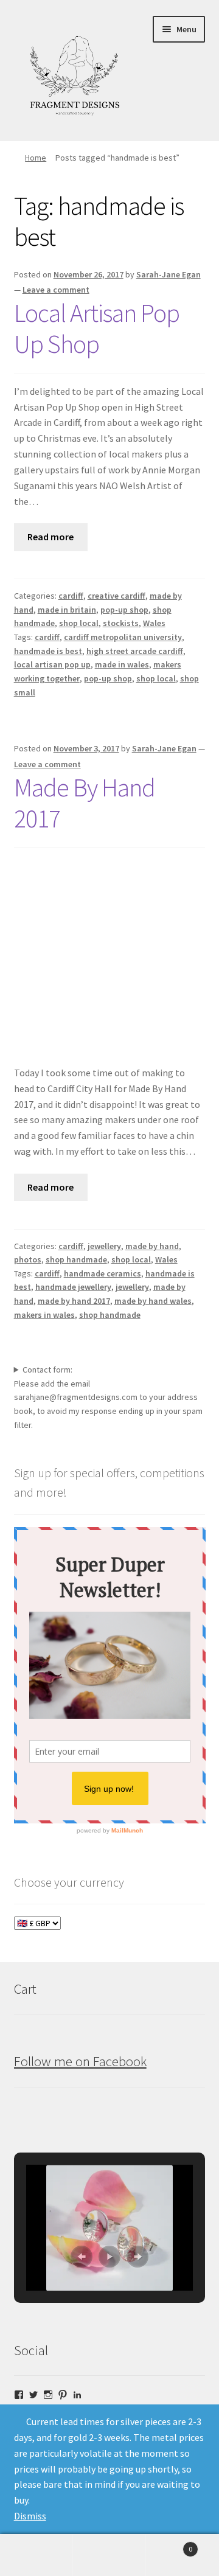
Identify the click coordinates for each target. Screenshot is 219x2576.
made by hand (152, 1246)
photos (28, 1259)
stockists (121, 623)
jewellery (104, 1246)
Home (36, 158)
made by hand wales (153, 1301)
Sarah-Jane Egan (169, 274)
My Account (36, 2555)
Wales (154, 623)
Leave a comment (56, 290)
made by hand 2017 (74, 1301)
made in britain (67, 610)
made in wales (122, 664)
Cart (169, 2545)
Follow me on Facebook (80, 2061)
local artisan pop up (52, 664)
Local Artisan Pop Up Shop (97, 328)
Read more (50, 537)
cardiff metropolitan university (123, 637)
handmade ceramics (103, 1273)
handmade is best (48, 651)
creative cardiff (116, 596)
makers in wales (44, 1315)
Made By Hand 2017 (85, 803)
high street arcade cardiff (135, 651)
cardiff (71, 596)
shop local (79, 623)
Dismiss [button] (30, 2516)
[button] (82, 2257)
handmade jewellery (73, 1287)
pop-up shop (124, 610)
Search (109, 2555)
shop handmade (76, 1259)
